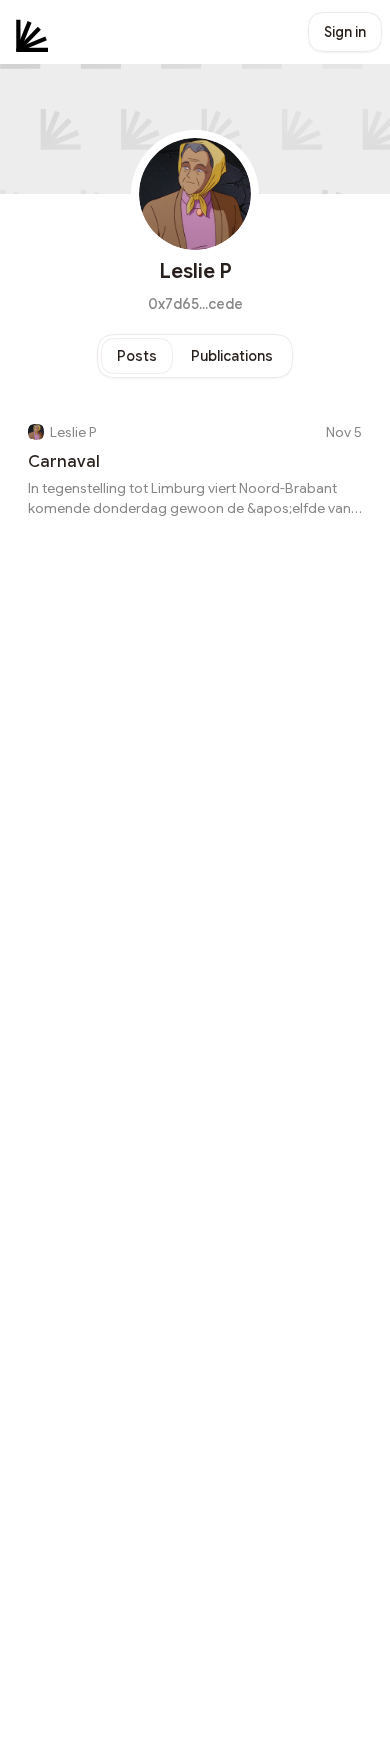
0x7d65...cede (195, 304)
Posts (137, 356)
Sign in (345, 32)
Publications (232, 356)
